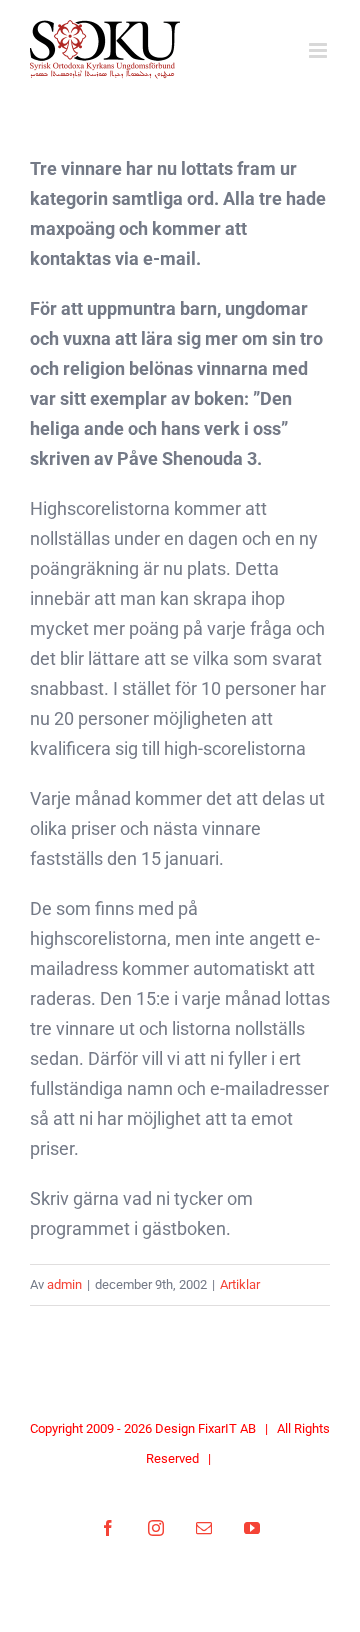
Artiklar (240, 1284)
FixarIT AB (227, 1428)
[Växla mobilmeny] (319, 50)
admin (64, 1284)
